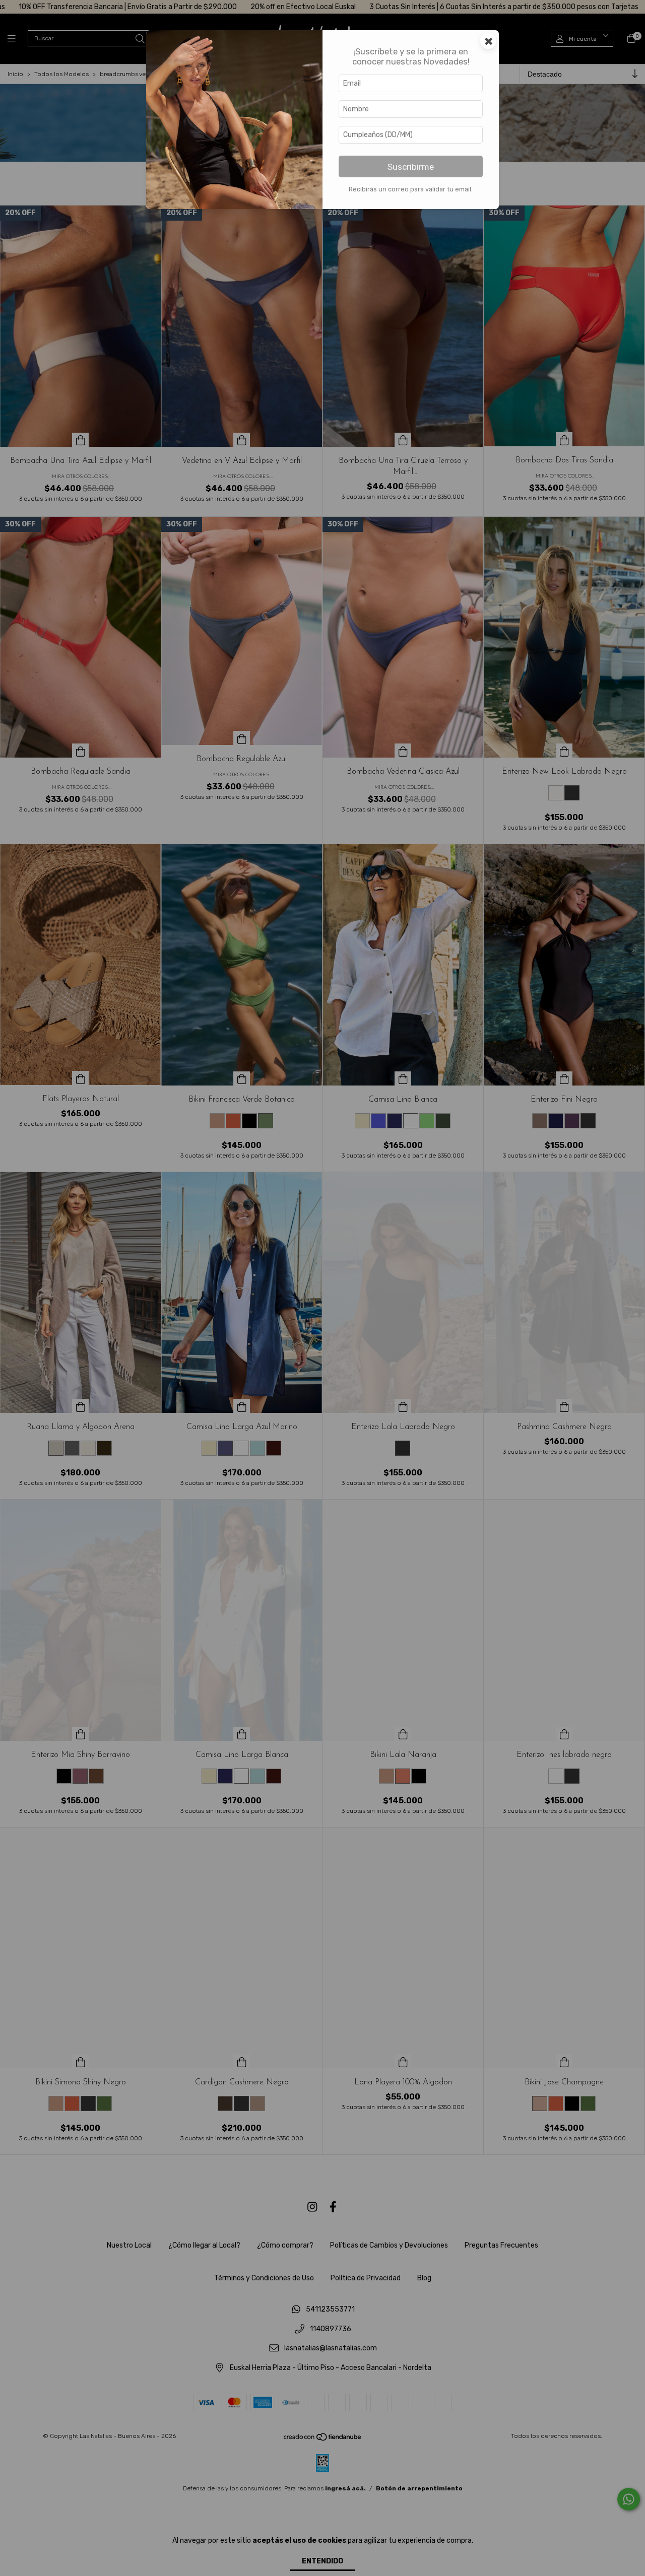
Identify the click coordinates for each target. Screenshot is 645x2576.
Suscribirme (411, 167)
